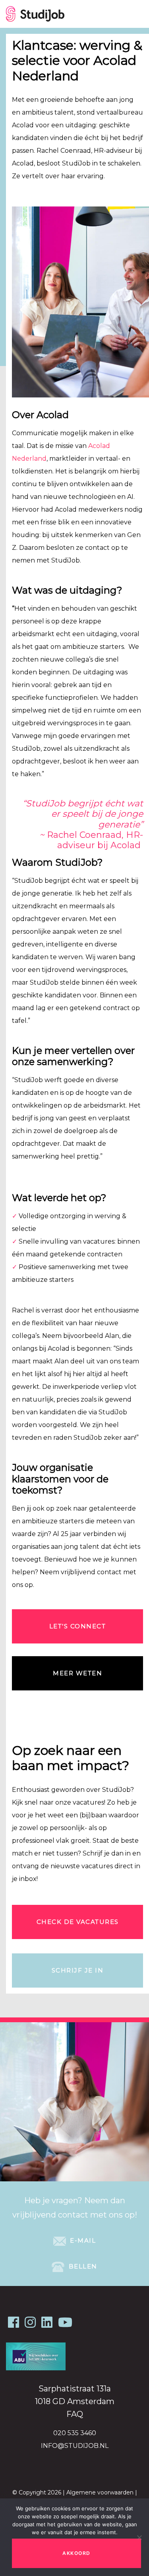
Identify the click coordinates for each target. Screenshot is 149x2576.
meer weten (77, 1673)
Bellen (82, 2266)
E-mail (82, 2240)
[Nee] (139, 2537)
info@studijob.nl (75, 2446)
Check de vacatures (78, 1922)
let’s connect (78, 1626)
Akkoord (76, 2553)
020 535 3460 (75, 2433)
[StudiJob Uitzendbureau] (35, 14)
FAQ (75, 2414)
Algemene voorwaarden (100, 2492)
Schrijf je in (78, 1970)
